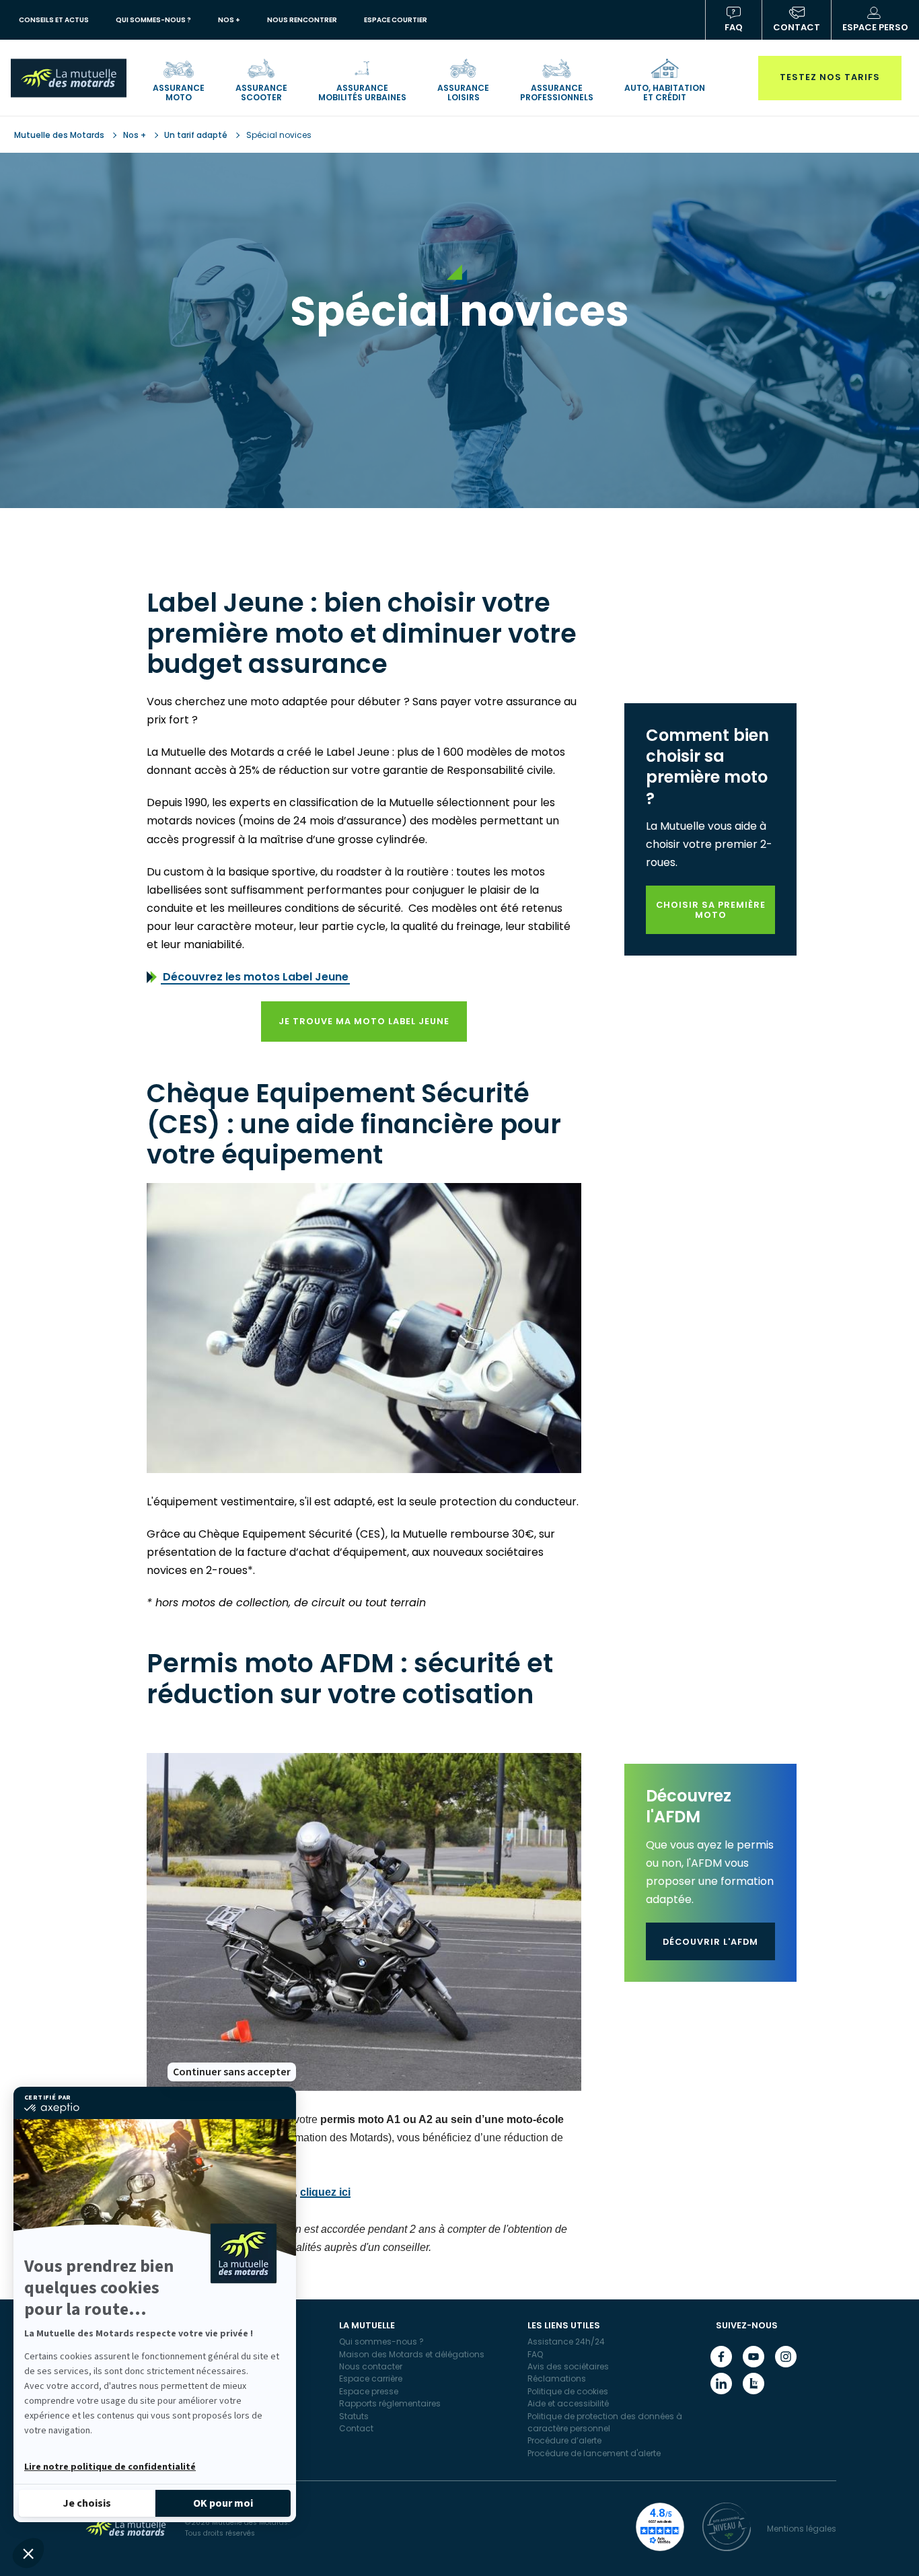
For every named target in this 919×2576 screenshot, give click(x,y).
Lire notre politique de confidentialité (110, 2467)
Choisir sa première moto (711, 910)
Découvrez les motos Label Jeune (256, 977)
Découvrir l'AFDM (710, 1942)
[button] (28, 2553)
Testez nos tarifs (830, 77)
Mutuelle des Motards (60, 135)
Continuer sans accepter (232, 2072)
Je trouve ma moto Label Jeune (364, 1021)
